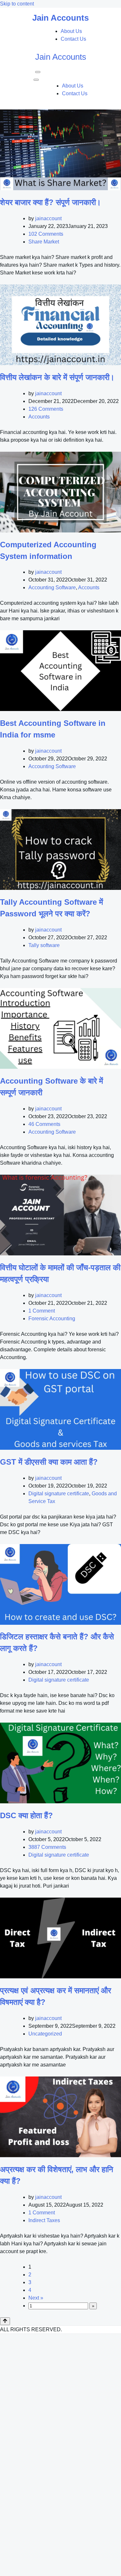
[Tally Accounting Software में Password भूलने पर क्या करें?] (60, 850)
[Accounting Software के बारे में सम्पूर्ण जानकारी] (60, 1028)
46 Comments (44, 1124)
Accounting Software (52, 587)
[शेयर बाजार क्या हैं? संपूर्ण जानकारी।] (60, 150)
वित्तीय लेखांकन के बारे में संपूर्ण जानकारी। (57, 377)
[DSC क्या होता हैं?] (60, 1763)
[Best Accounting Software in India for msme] (60, 671)
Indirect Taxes (44, 2220)
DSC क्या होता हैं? (26, 1815)
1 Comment (42, 1311)
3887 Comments (47, 1847)
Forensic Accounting (52, 1319)
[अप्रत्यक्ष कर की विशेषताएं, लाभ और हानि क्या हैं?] (60, 2117)
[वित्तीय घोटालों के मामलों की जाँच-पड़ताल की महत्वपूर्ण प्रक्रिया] (60, 1215)
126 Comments (46, 409)
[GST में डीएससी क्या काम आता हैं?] (60, 1409)
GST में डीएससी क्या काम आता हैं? (49, 1462)
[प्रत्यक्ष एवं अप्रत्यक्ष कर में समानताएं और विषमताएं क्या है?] (60, 1938)
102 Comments (46, 234)
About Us (71, 31)
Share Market (44, 242)
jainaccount (48, 218)
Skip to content (17, 4)
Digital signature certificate (59, 1494)
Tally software (44, 945)
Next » (36, 2298)
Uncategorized (45, 2034)
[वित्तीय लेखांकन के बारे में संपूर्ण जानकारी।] (60, 325)
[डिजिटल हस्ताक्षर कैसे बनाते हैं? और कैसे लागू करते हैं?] (60, 1584)
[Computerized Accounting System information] (60, 492)
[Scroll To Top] (5, 2321)
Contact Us (73, 39)
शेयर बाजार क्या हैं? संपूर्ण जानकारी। (50, 202)
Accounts (39, 417)
